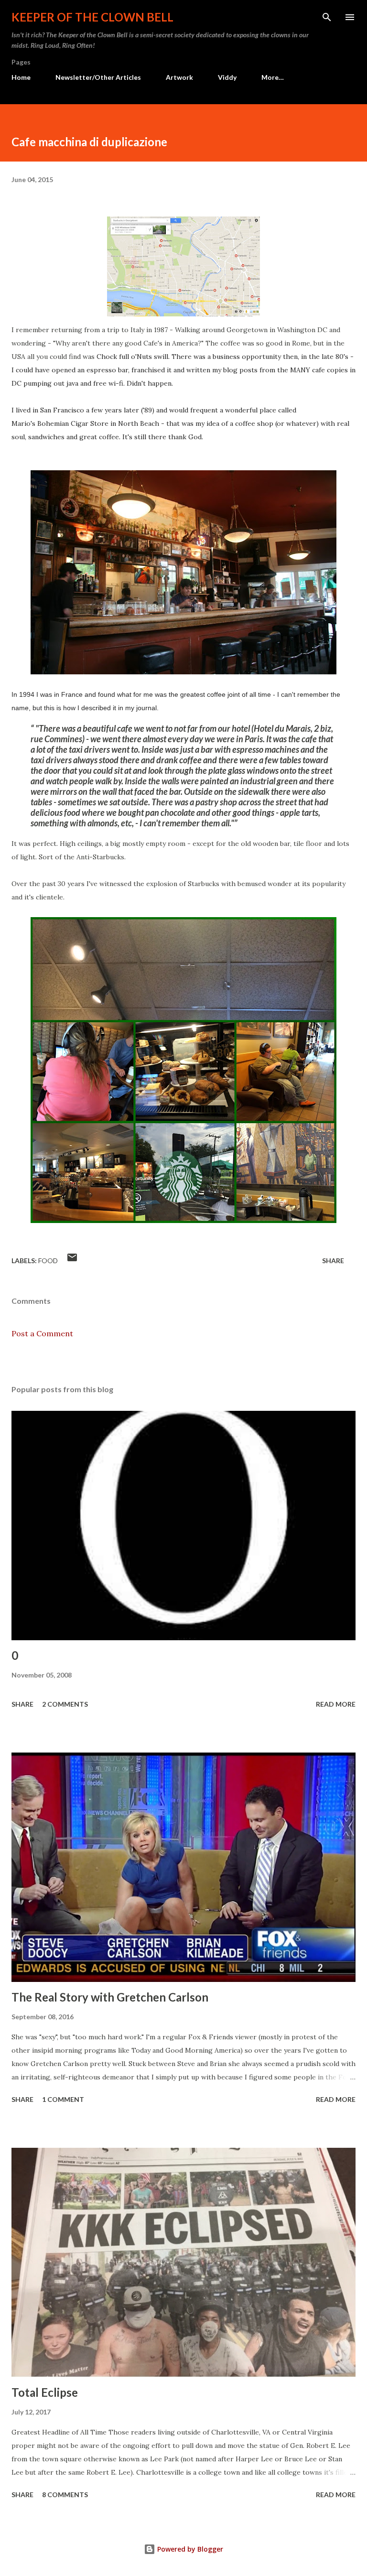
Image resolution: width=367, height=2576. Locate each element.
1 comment (63, 2099)
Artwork (179, 77)
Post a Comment (42, 1333)
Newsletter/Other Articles (98, 77)
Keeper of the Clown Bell (92, 17)
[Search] (327, 17)
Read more (336, 1704)
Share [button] (333, 1261)
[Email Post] (72, 1261)
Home (21, 77)
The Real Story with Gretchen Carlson (110, 1997)
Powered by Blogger (189, 2549)
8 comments (65, 2495)
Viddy (227, 77)
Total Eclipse (45, 2392)
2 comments (65, 1704)
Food (48, 1261)
